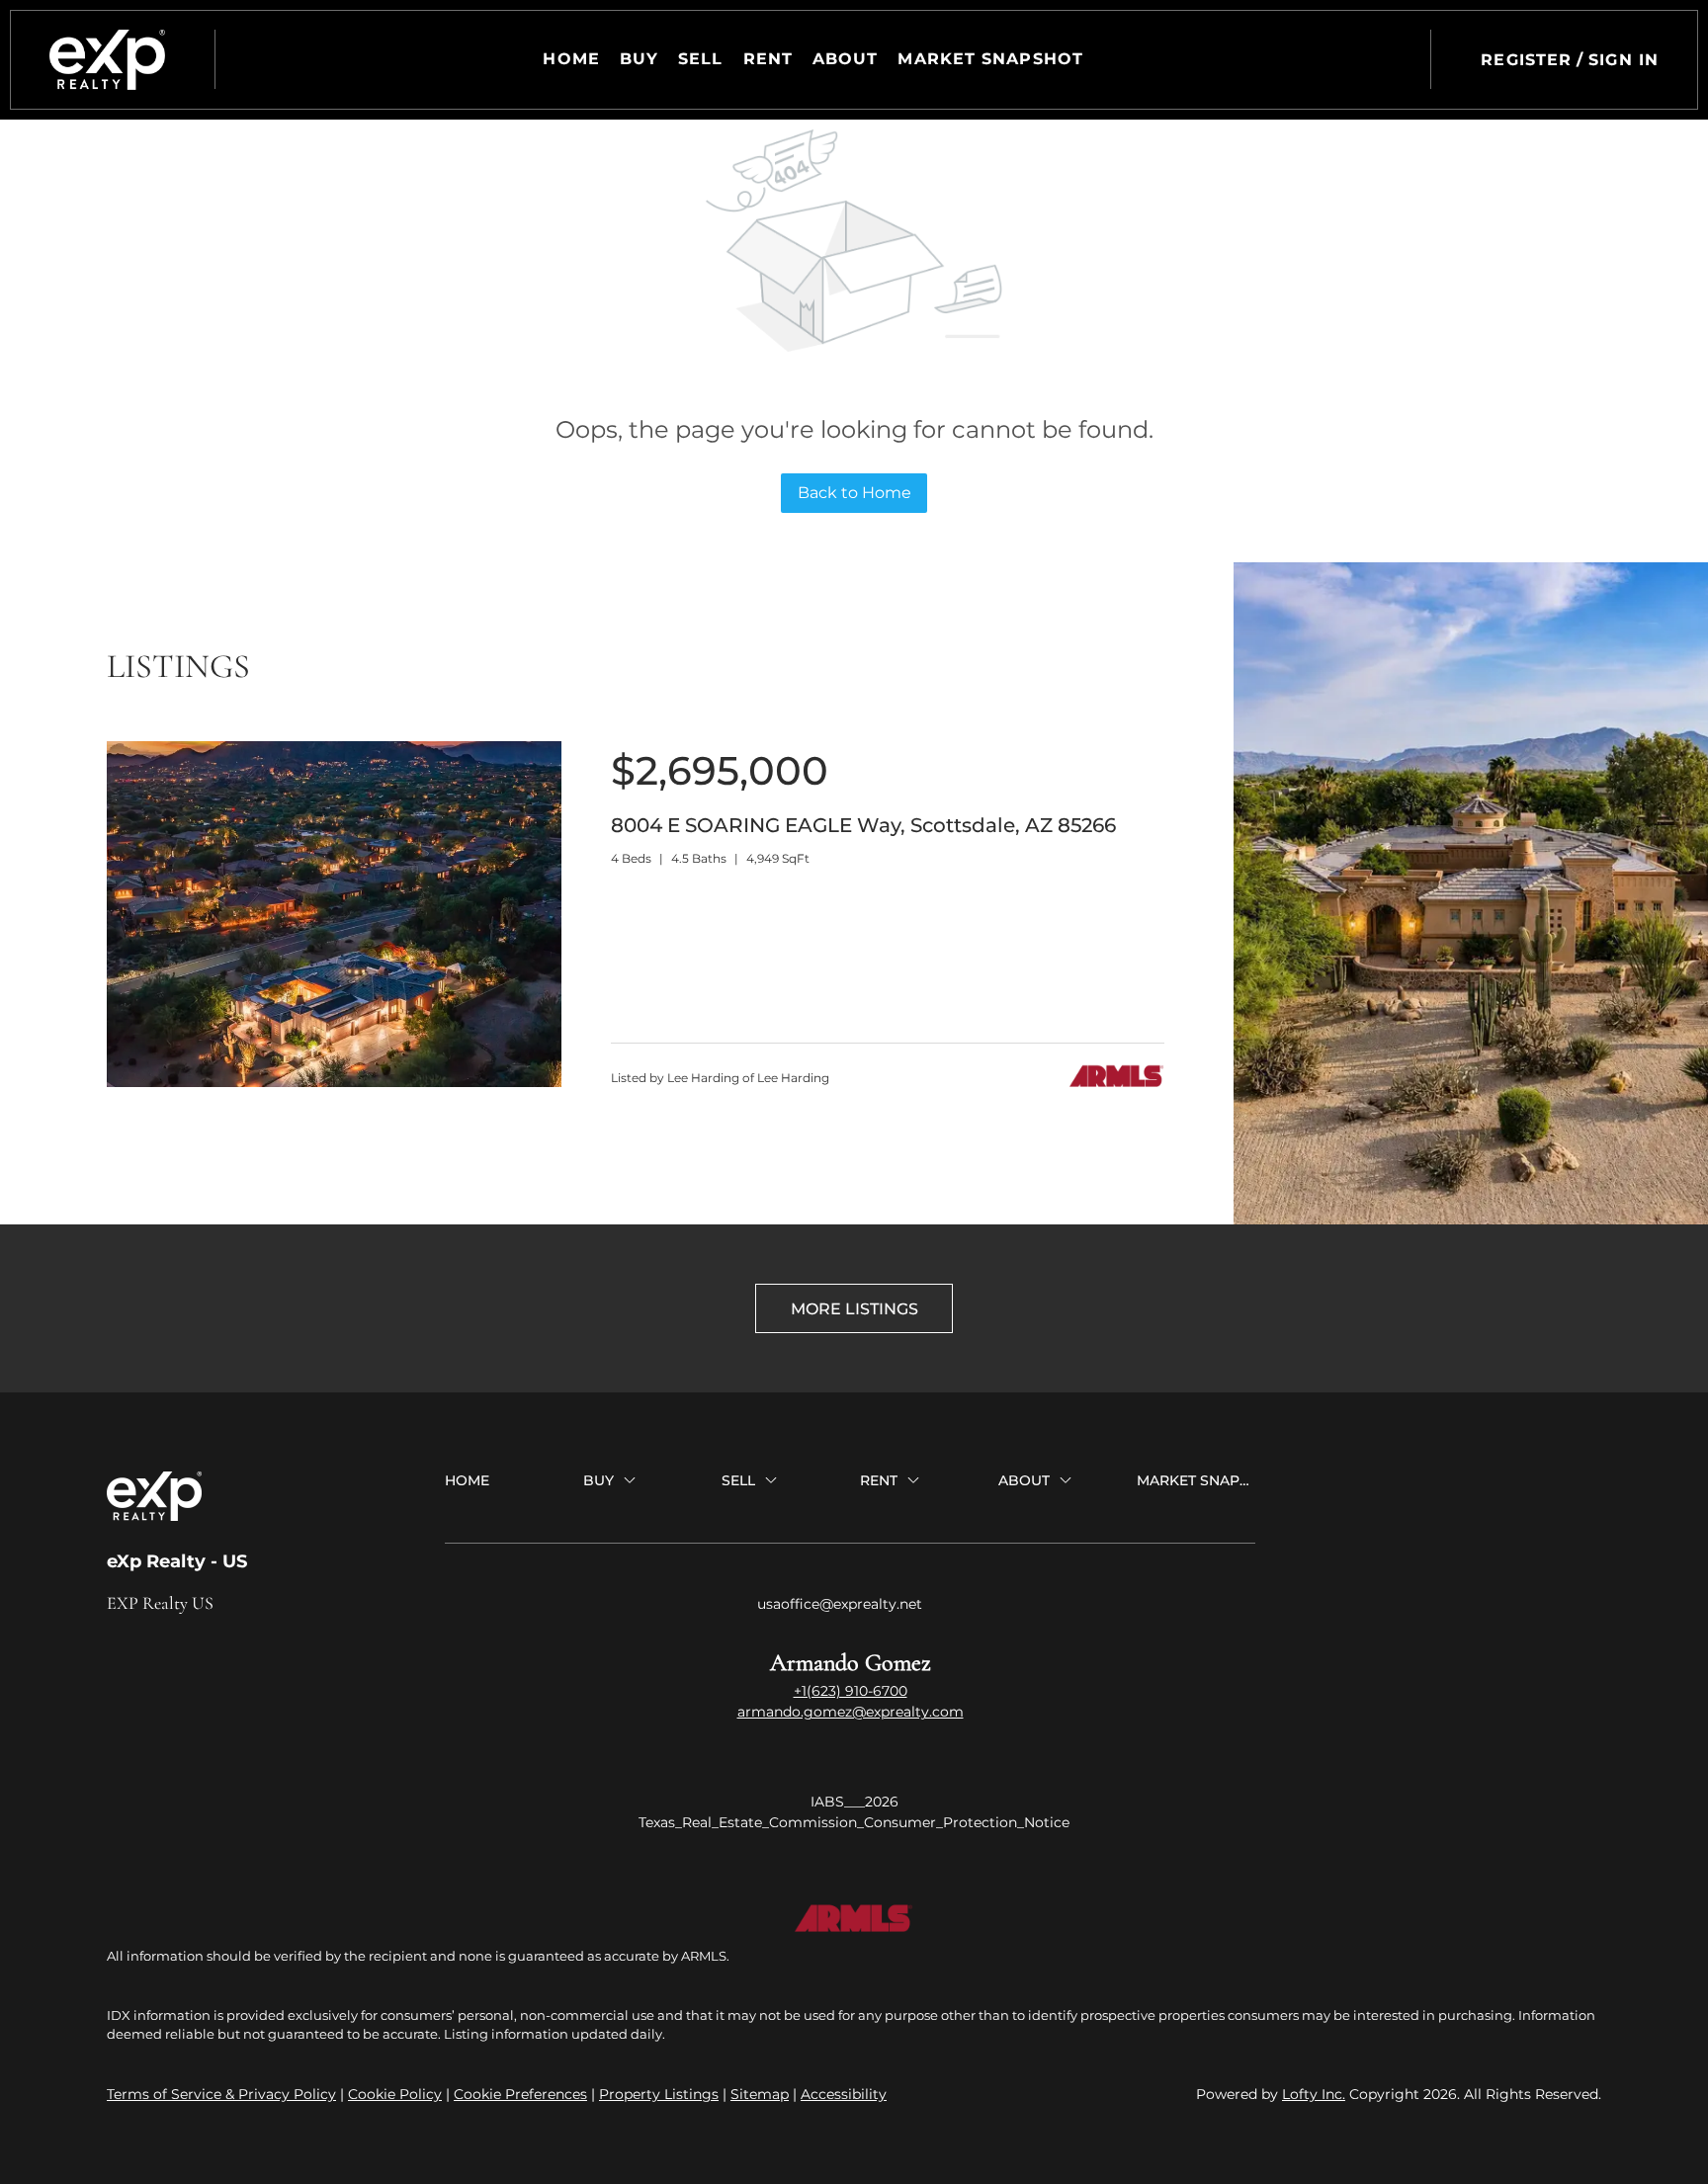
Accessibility (844, 2094)
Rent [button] (768, 59)
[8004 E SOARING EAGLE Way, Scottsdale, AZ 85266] (334, 1082)
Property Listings (659, 2094)
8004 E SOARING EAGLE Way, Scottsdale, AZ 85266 (863, 825)
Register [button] (1526, 60)
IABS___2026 (854, 1802)
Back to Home (854, 493)
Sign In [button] (1623, 60)
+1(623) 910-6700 (851, 1691)
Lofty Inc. (1314, 2094)
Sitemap (760, 2094)
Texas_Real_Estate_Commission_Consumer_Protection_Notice (854, 1822)
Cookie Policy (395, 2094)
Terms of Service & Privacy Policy (221, 2094)
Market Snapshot (990, 59)
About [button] (846, 59)
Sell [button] (700, 59)
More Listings (854, 1309)
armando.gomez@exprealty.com (851, 1712)
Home (571, 59)
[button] (107, 60)
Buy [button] (639, 59)
